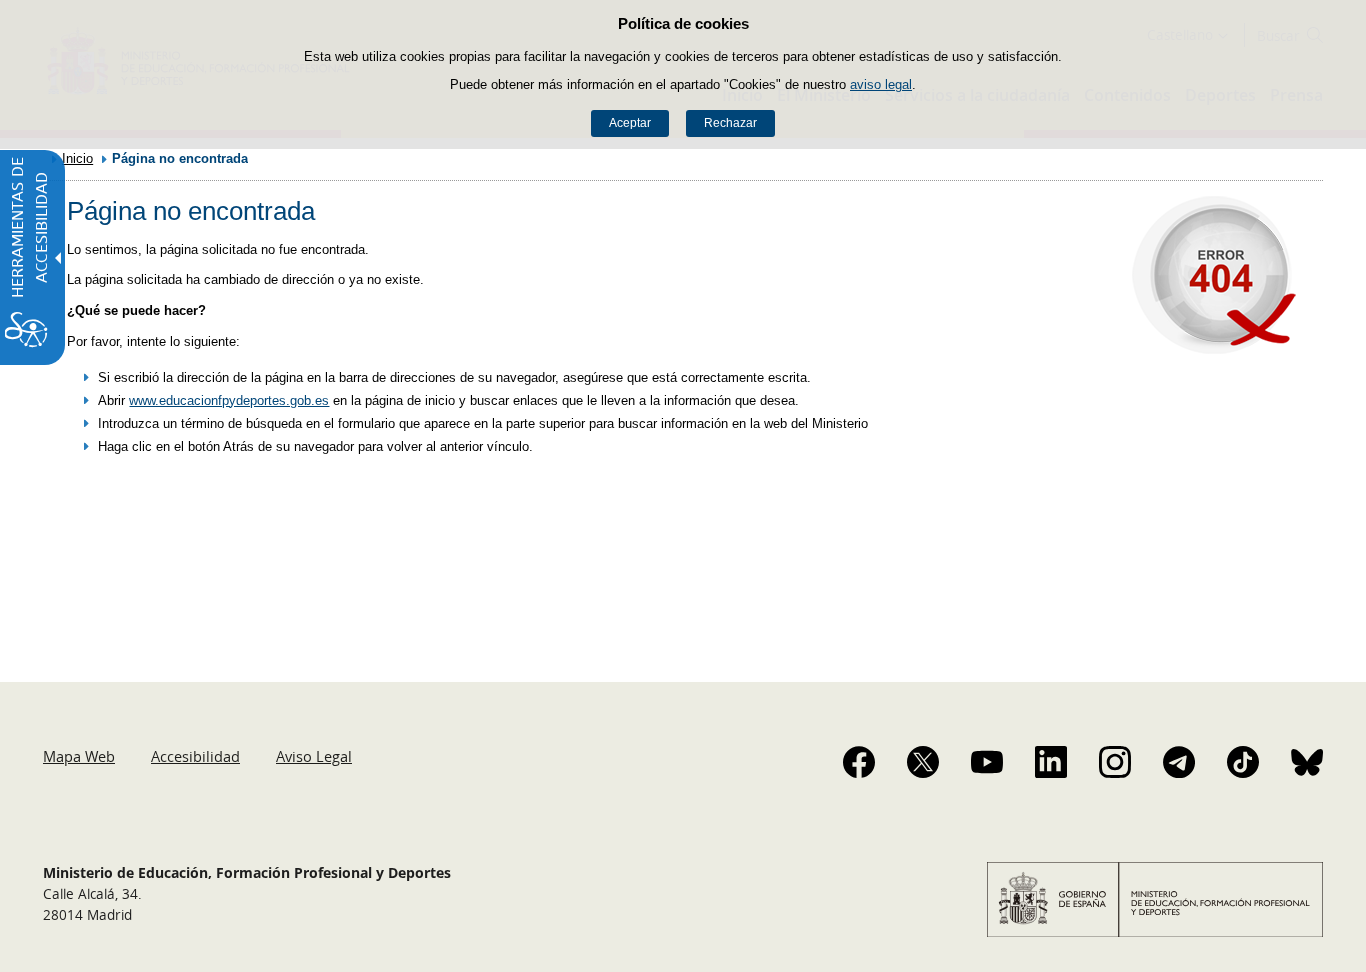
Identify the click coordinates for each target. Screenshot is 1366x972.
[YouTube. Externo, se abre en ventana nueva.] (987, 762)
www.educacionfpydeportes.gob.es (229, 400)
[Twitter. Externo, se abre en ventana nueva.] (923, 762)
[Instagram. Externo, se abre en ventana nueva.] (1115, 762)
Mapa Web (79, 756)
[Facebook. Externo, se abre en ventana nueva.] (859, 762)
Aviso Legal (314, 756)
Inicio (77, 158)
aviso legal (881, 84)
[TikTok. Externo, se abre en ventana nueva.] (1243, 762)
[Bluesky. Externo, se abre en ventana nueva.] (1307, 762)
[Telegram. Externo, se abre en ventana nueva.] (1179, 762)
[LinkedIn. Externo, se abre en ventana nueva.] (1051, 762)
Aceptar (630, 123)
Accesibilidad (195, 756)
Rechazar (730, 123)
